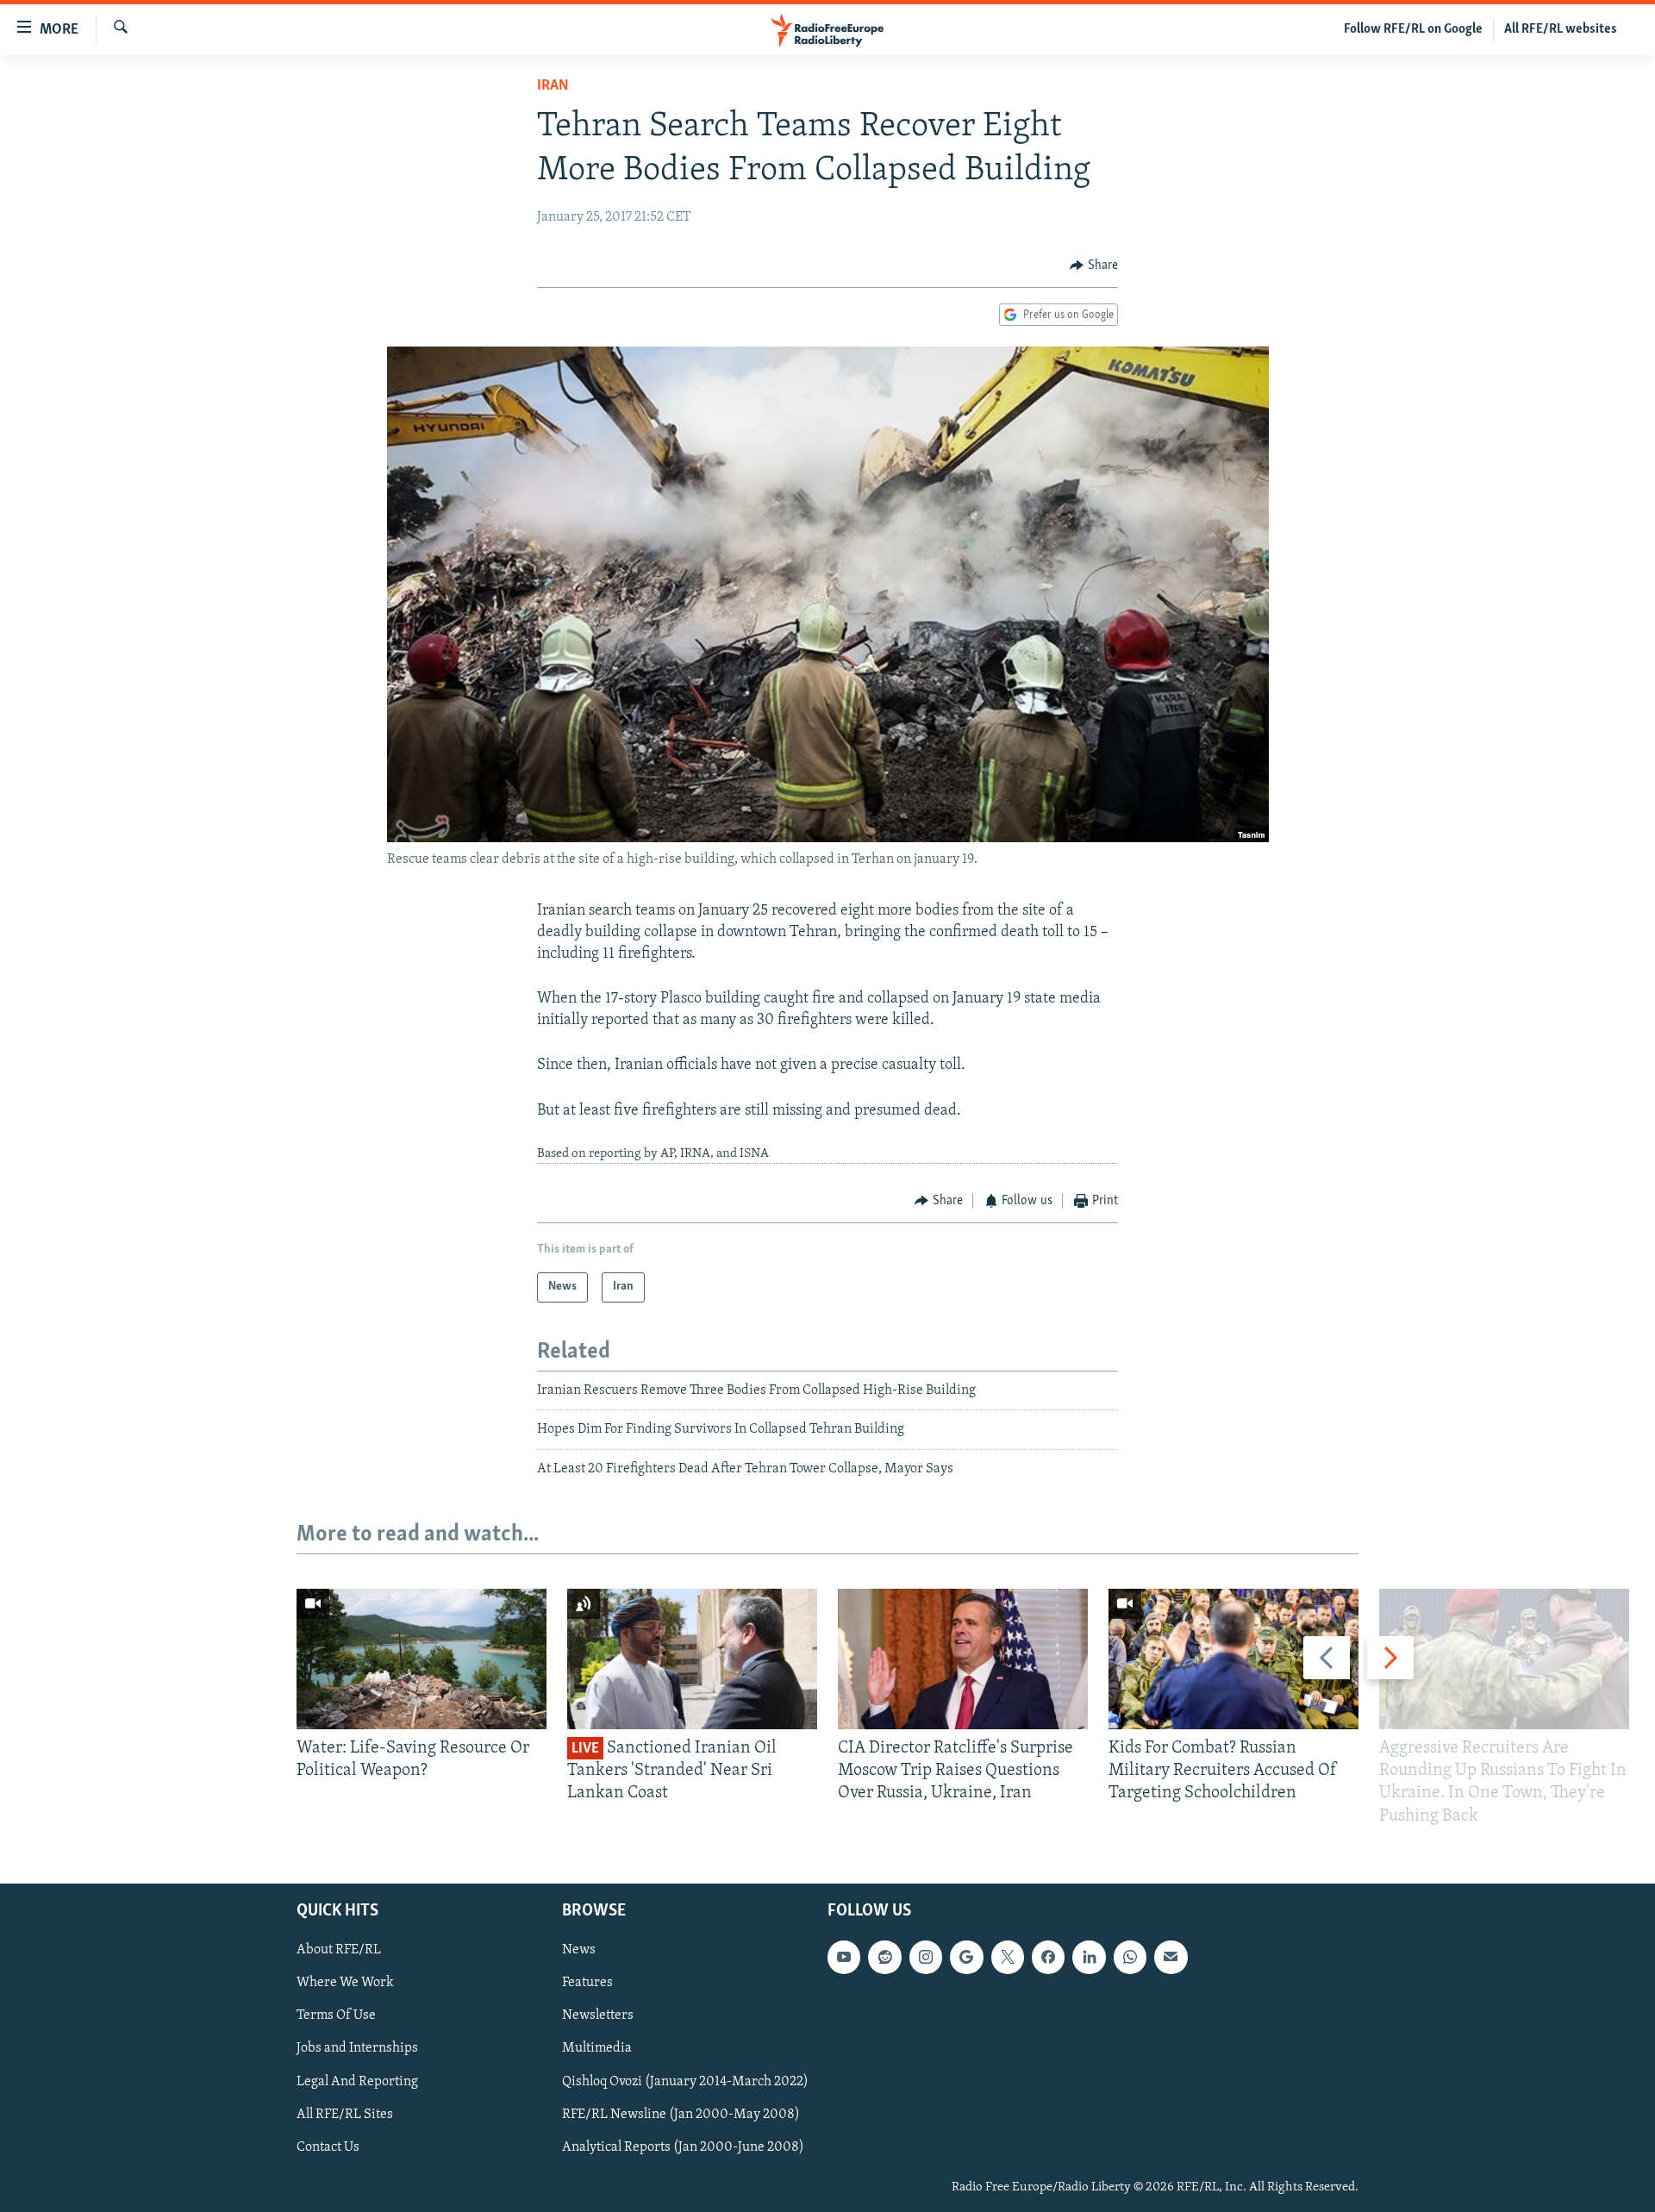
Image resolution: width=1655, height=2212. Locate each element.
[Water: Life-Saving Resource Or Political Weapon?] (422, 1659)
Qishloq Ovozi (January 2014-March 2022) (685, 2081)
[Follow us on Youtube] (844, 1957)
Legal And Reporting (357, 2081)
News (579, 1950)
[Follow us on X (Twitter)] (1008, 1957)
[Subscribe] (1171, 1957)
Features (587, 1983)
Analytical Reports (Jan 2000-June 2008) (683, 2146)
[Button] (1094, 266)
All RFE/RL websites (1561, 29)
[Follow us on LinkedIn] (1089, 1957)
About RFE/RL (339, 1950)
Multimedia (597, 2048)
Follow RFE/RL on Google (1413, 29)
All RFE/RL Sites (345, 2114)
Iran (553, 86)
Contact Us (328, 2146)
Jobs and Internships (357, 2048)
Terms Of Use (336, 2015)
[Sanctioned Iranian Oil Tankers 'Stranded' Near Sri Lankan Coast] (692, 1659)
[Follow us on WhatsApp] (1130, 1957)
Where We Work (345, 1983)
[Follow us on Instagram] (926, 1957)
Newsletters (598, 2015)
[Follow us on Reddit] (884, 1957)
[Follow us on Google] (966, 1957)
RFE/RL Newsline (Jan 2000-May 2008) (681, 2114)
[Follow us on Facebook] (1048, 1957)
